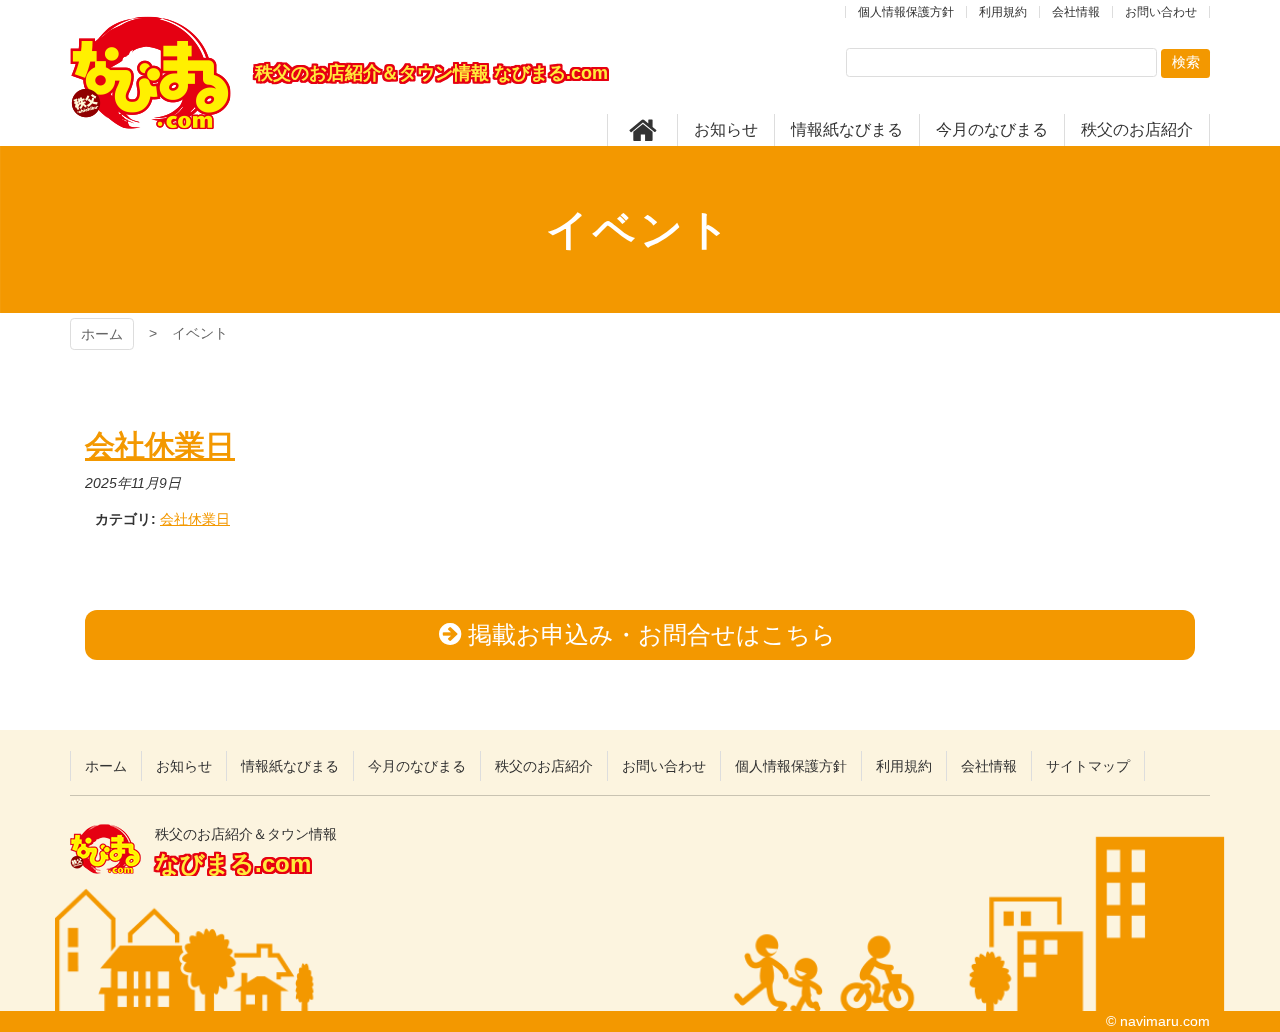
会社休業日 (195, 519)
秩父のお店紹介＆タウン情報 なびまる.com (150, 73)
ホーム (102, 334)
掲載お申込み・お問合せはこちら (652, 634)
